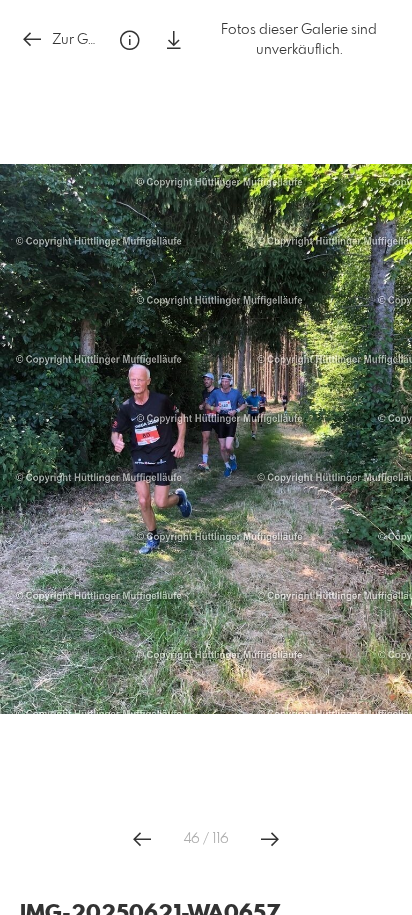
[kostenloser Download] (174, 40)
